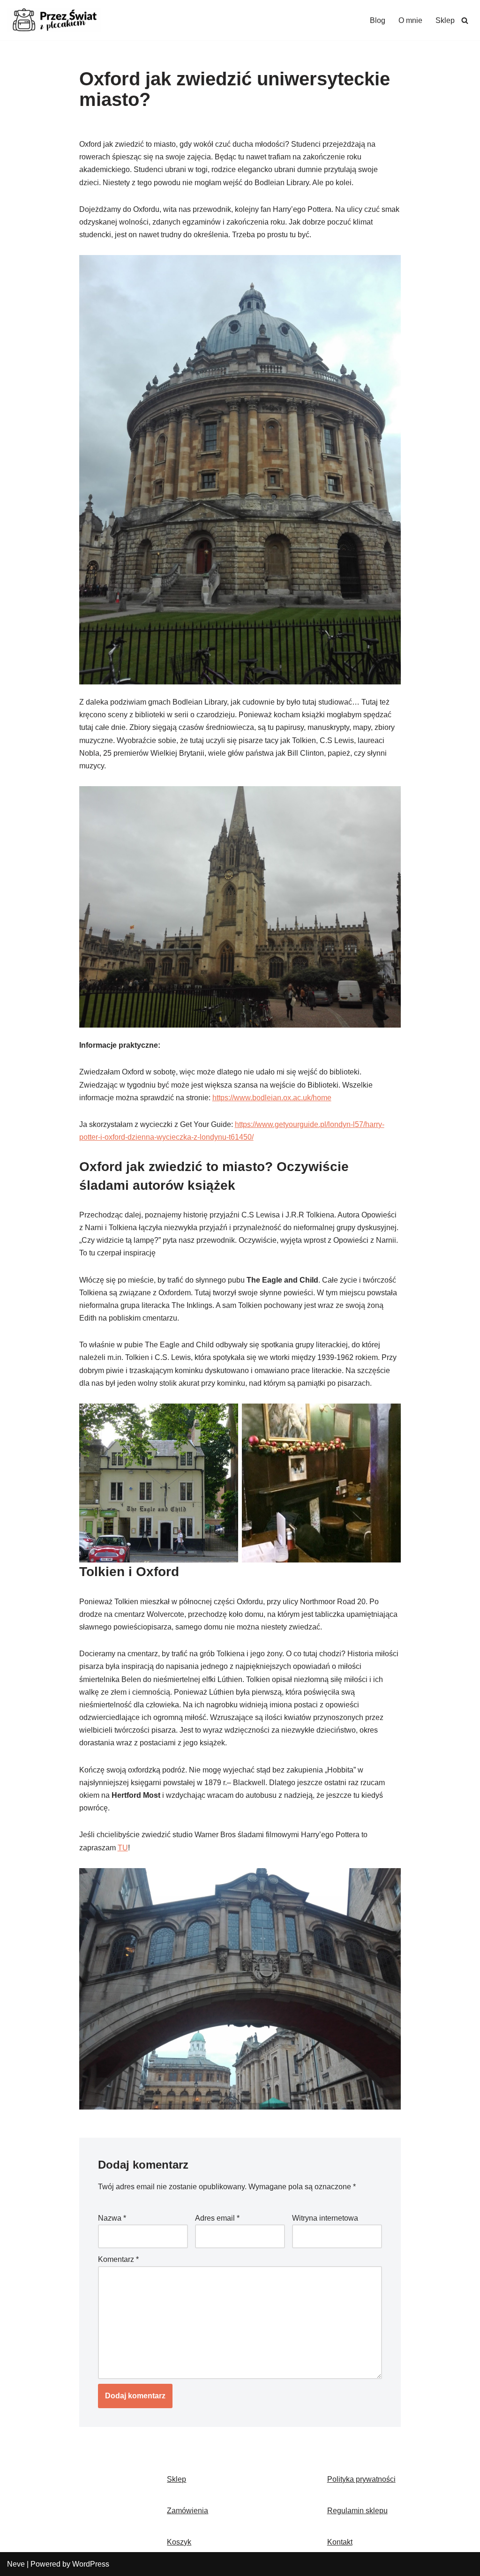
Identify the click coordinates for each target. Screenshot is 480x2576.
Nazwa (112, 2218)
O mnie (410, 20)
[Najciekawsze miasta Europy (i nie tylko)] (54, 20)
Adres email (217, 2218)
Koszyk (179, 2542)
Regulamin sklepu (357, 2511)
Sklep (445, 20)
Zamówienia (187, 2511)
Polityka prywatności (361, 2479)
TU (123, 1848)
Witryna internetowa (325, 2218)
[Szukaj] (465, 20)
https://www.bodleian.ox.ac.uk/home (272, 1098)
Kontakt (340, 2542)
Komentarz (118, 2259)
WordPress (91, 2564)
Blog (378, 20)
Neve (16, 2564)
